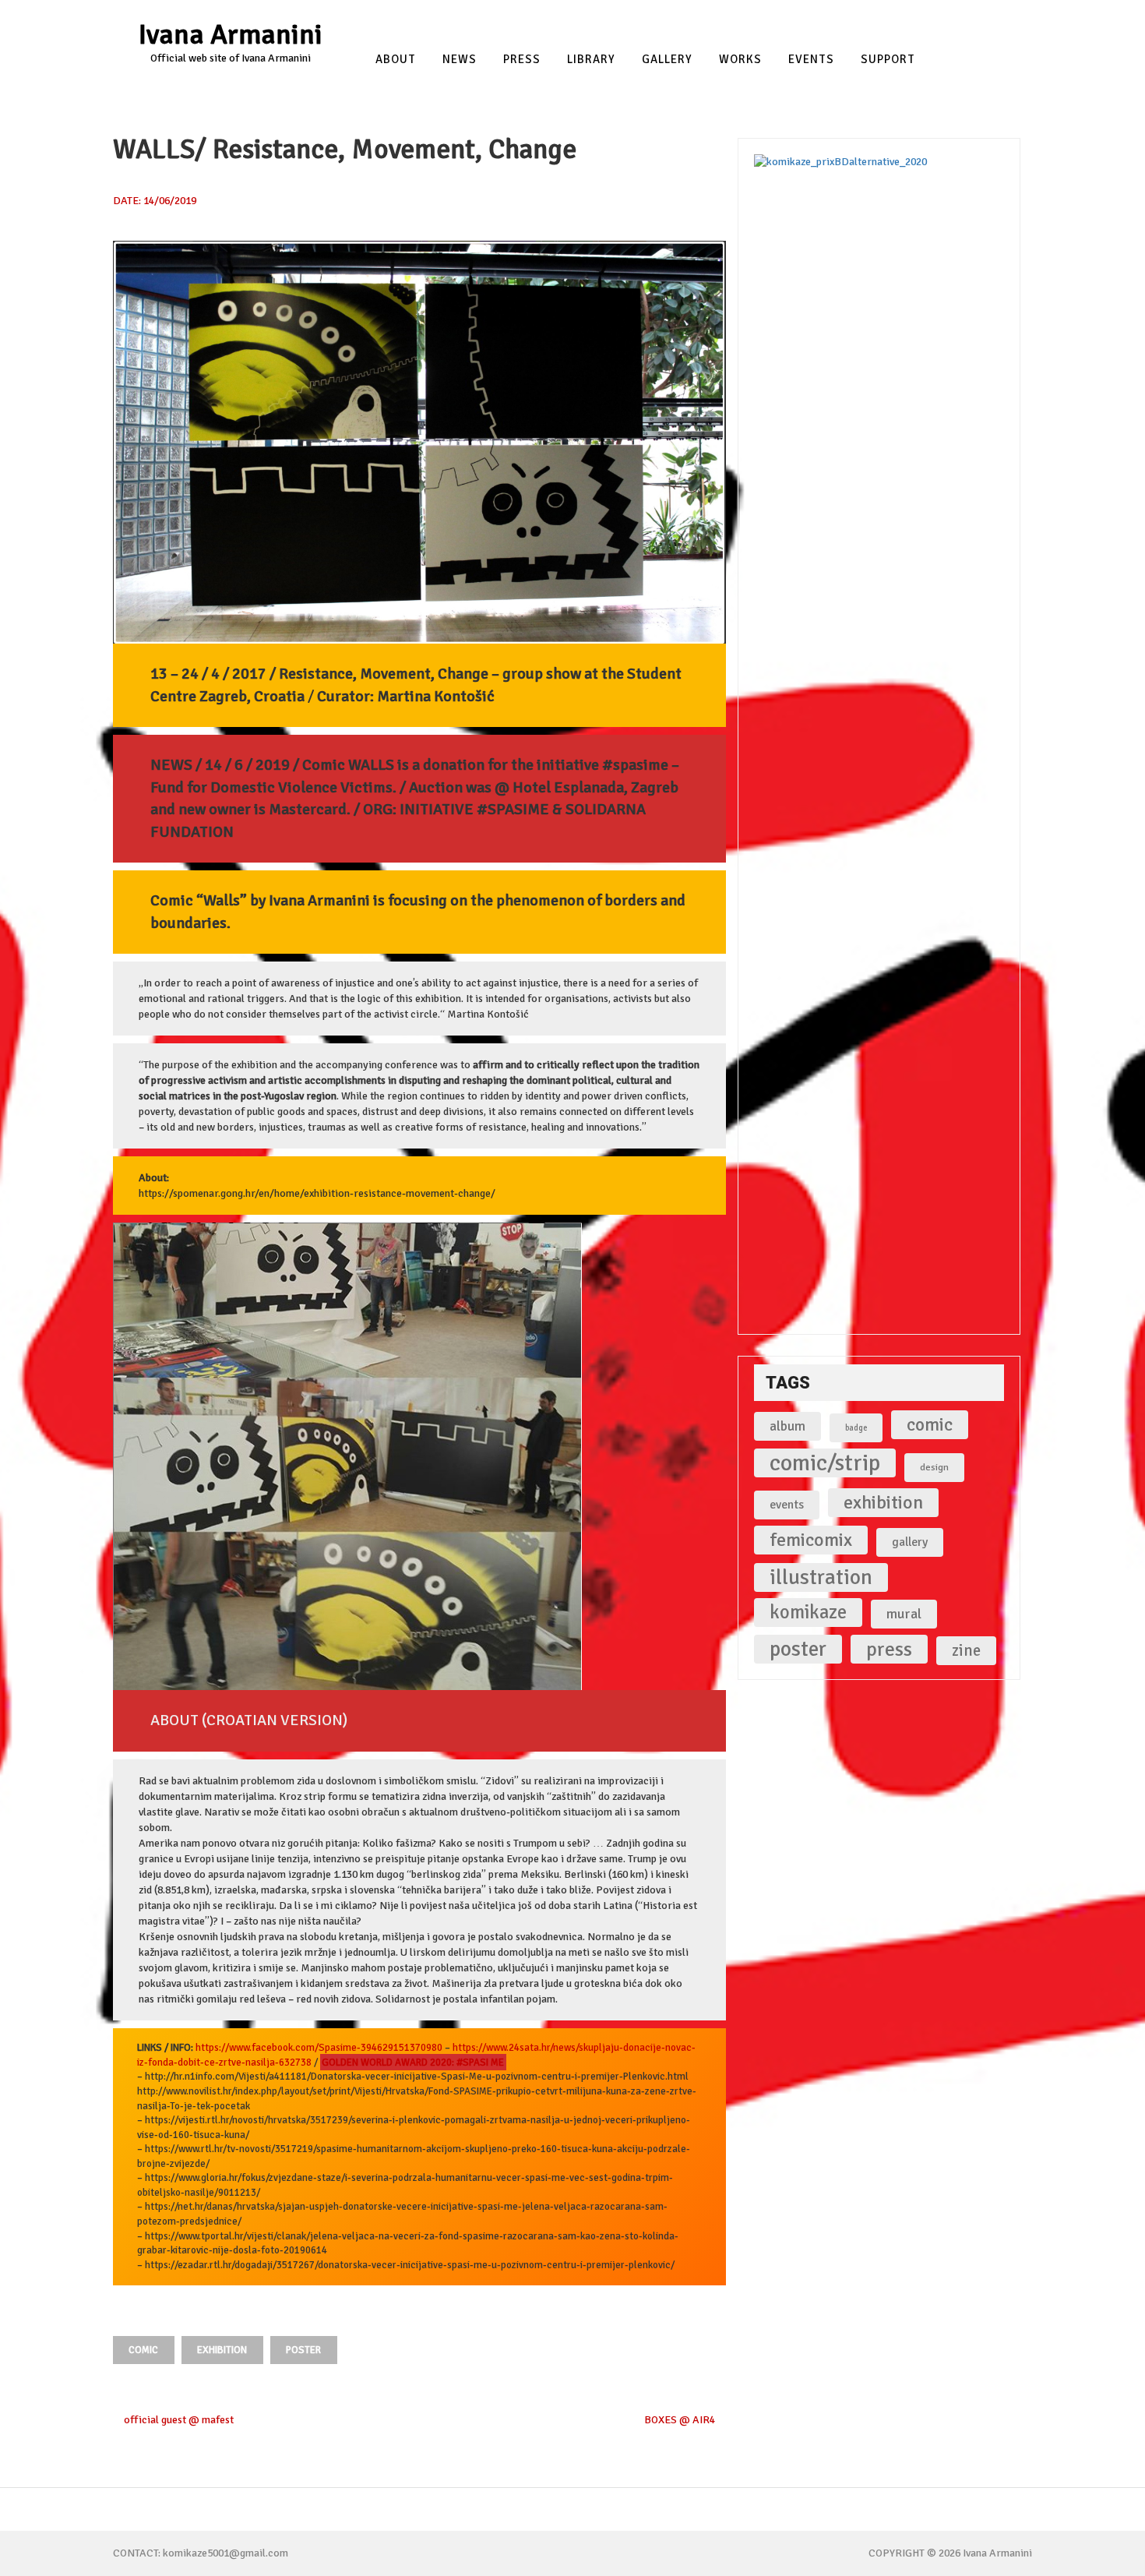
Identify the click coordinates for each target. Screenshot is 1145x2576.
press (889, 1649)
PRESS (522, 60)
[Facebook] (967, 18)
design (934, 1467)
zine (966, 1650)
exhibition (222, 2350)
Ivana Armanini (231, 35)
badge (856, 1428)
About (396, 60)
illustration (821, 1577)
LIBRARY (591, 60)
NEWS (460, 60)
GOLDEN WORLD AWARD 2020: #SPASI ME (413, 2063)
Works (740, 60)
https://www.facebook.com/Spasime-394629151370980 (319, 2048)
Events (811, 60)
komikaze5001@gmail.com (225, 2553)
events (787, 1505)
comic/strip (825, 1463)
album (787, 1426)
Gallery (667, 60)
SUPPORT (888, 60)
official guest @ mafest (178, 2420)
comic (143, 2350)
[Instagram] (998, 18)
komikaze (808, 1612)
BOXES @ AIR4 (681, 2420)
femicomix (811, 1540)
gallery (910, 1542)
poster (303, 2350)
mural (904, 1614)
